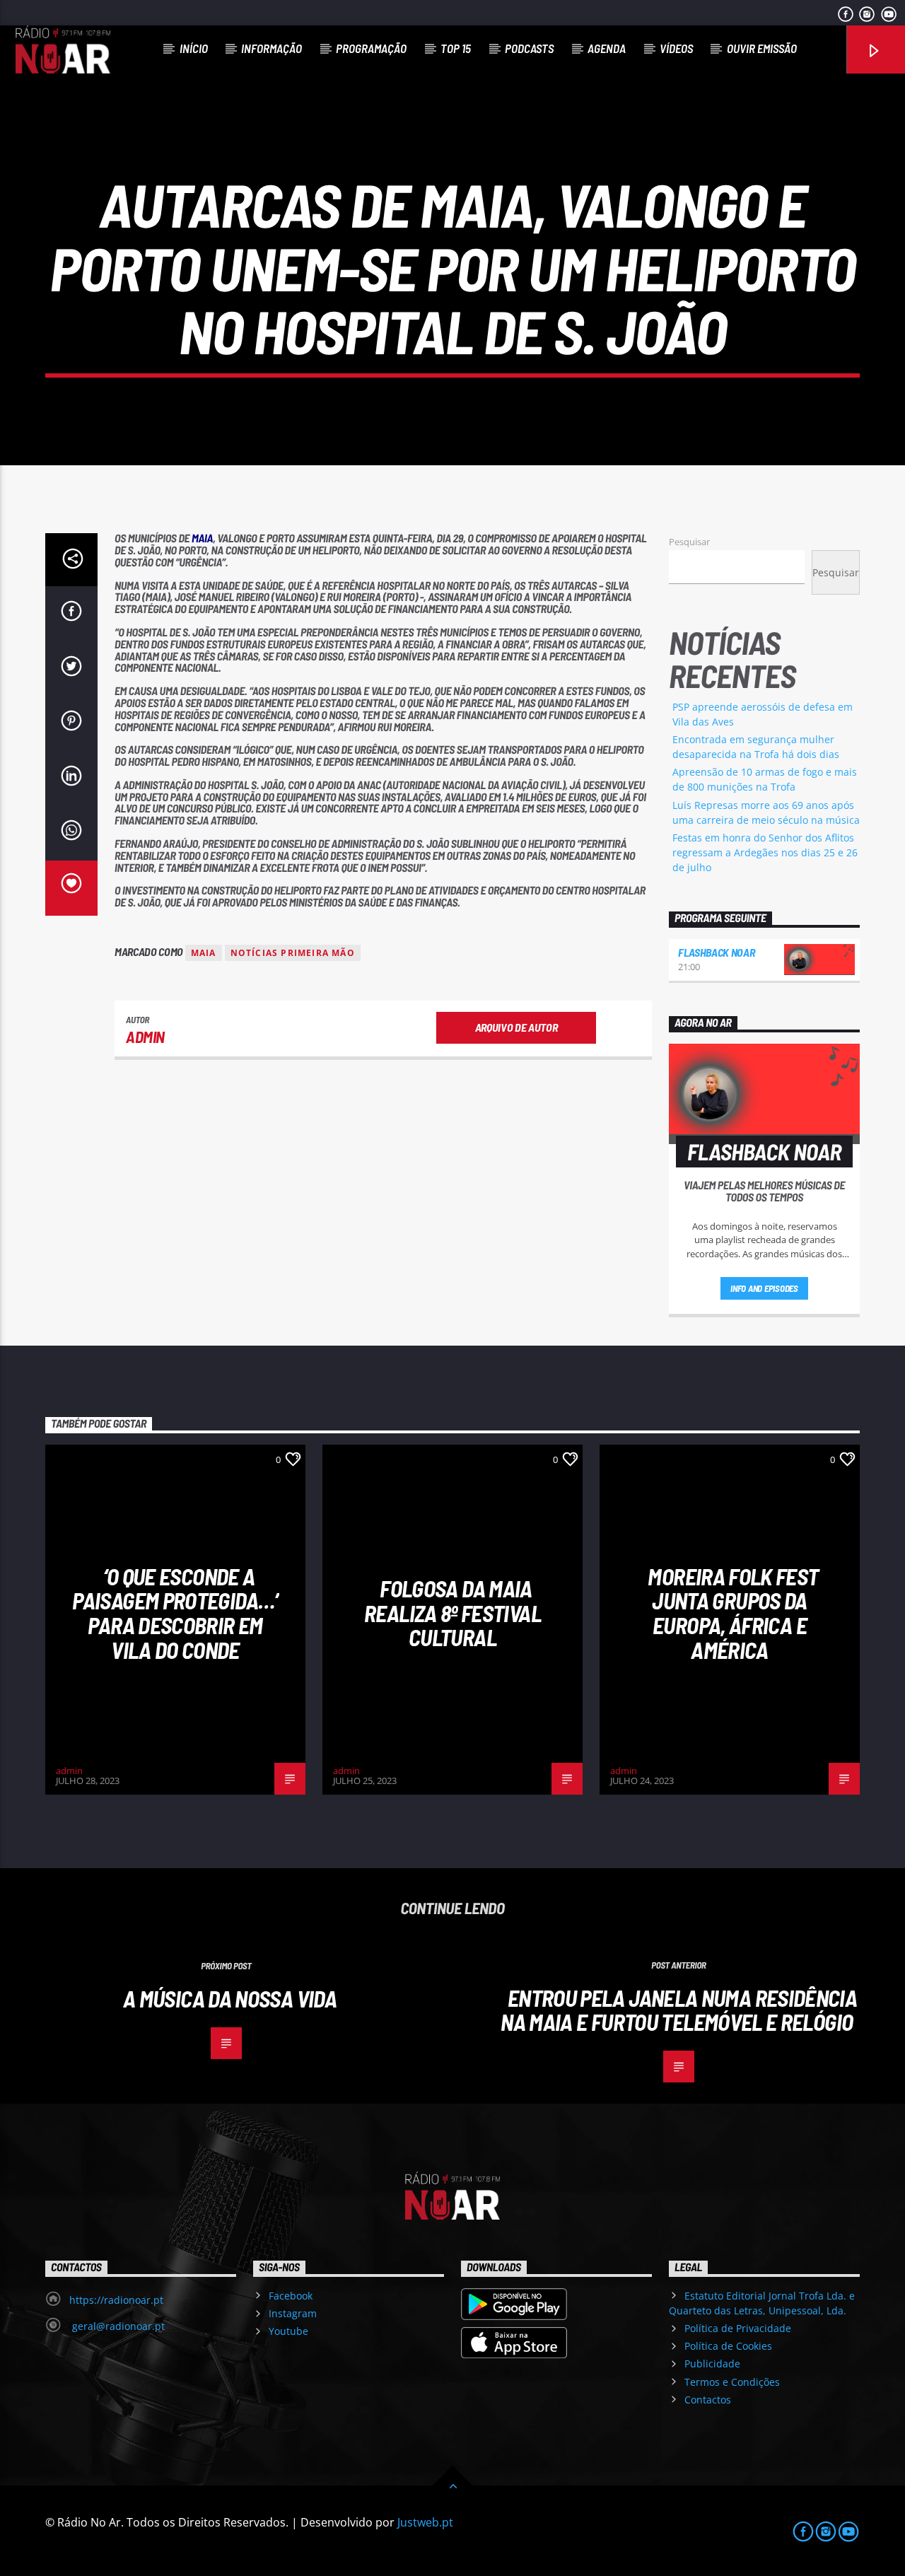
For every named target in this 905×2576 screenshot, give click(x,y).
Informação (271, 48)
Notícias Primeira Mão (293, 953)
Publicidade (712, 2364)
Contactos (708, 2400)
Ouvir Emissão (762, 48)
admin (145, 1037)
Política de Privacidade (738, 2328)
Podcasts (529, 48)
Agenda (607, 48)
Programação (371, 48)
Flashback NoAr (717, 952)
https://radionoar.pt (116, 2300)
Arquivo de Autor (516, 1027)
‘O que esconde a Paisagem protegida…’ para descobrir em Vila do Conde (175, 1613)
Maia (204, 953)
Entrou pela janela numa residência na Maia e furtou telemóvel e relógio (679, 2010)
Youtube (288, 2331)
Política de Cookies (728, 2346)
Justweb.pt (425, 2522)
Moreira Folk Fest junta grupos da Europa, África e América (733, 1613)
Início (194, 48)
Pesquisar (689, 542)
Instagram (293, 2313)
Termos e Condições (732, 2382)
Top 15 (456, 48)
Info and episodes (764, 1288)
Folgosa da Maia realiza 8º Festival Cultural (452, 1613)
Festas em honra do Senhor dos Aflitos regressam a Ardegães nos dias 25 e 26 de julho (765, 852)
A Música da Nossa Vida (230, 1998)
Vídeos (676, 48)
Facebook (291, 2296)
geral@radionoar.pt (117, 2326)
